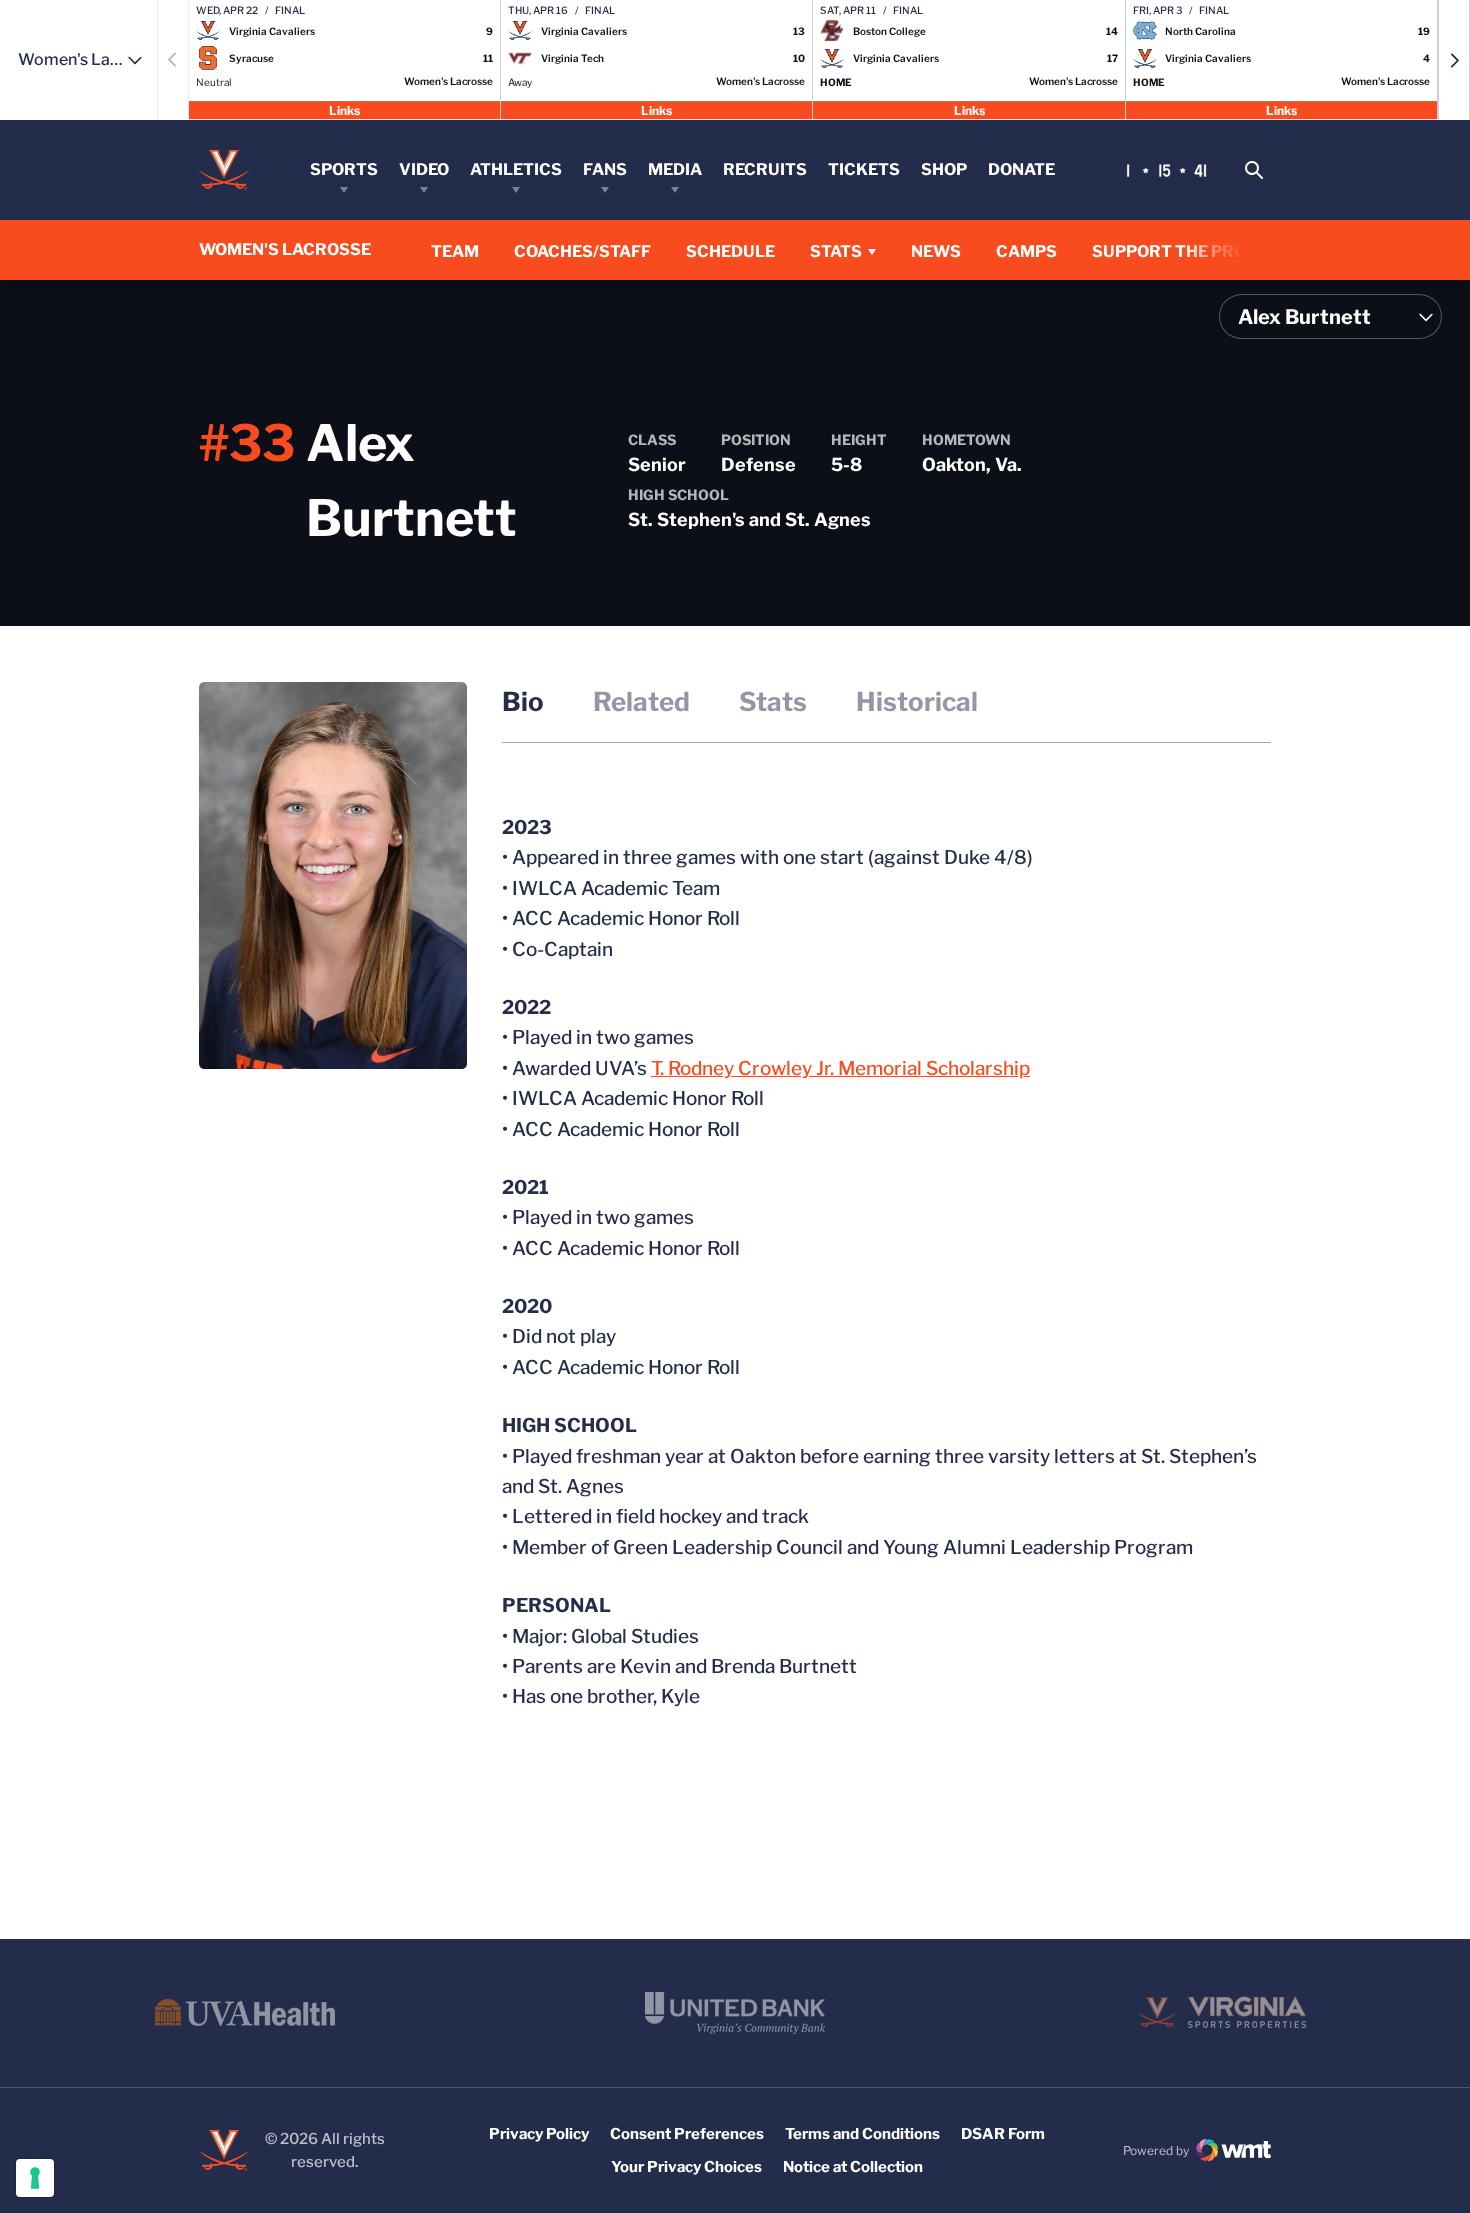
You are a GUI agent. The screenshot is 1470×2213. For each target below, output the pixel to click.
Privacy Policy (539, 2134)
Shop (944, 169)
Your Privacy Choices (686, 2167)
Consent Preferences (687, 2134)
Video (424, 169)
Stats (836, 251)
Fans (605, 169)
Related (641, 701)
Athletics (516, 169)
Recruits (765, 169)
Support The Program (1194, 251)
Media (675, 169)
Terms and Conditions (862, 2134)
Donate (1021, 169)
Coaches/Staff (582, 251)
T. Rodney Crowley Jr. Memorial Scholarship (840, 1068)
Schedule (730, 251)
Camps (1026, 251)
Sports (344, 169)
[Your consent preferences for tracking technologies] (35, 2178)
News (936, 251)
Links (344, 109)
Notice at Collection (853, 2167)
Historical (917, 701)
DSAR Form (1003, 2134)
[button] (1454, 60)
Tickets (864, 169)
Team (455, 251)
